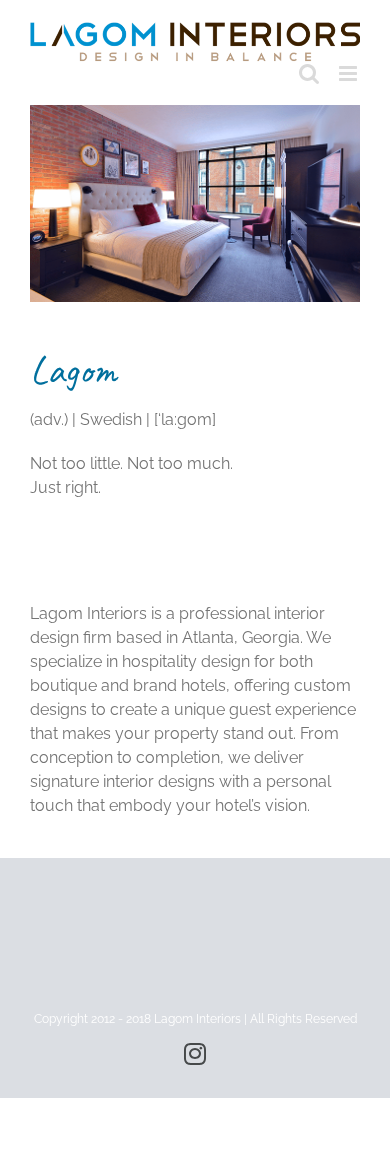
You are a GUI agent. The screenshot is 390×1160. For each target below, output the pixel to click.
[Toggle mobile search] (309, 73)
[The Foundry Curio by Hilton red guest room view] (195, 112)
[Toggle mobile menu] (349, 73)
